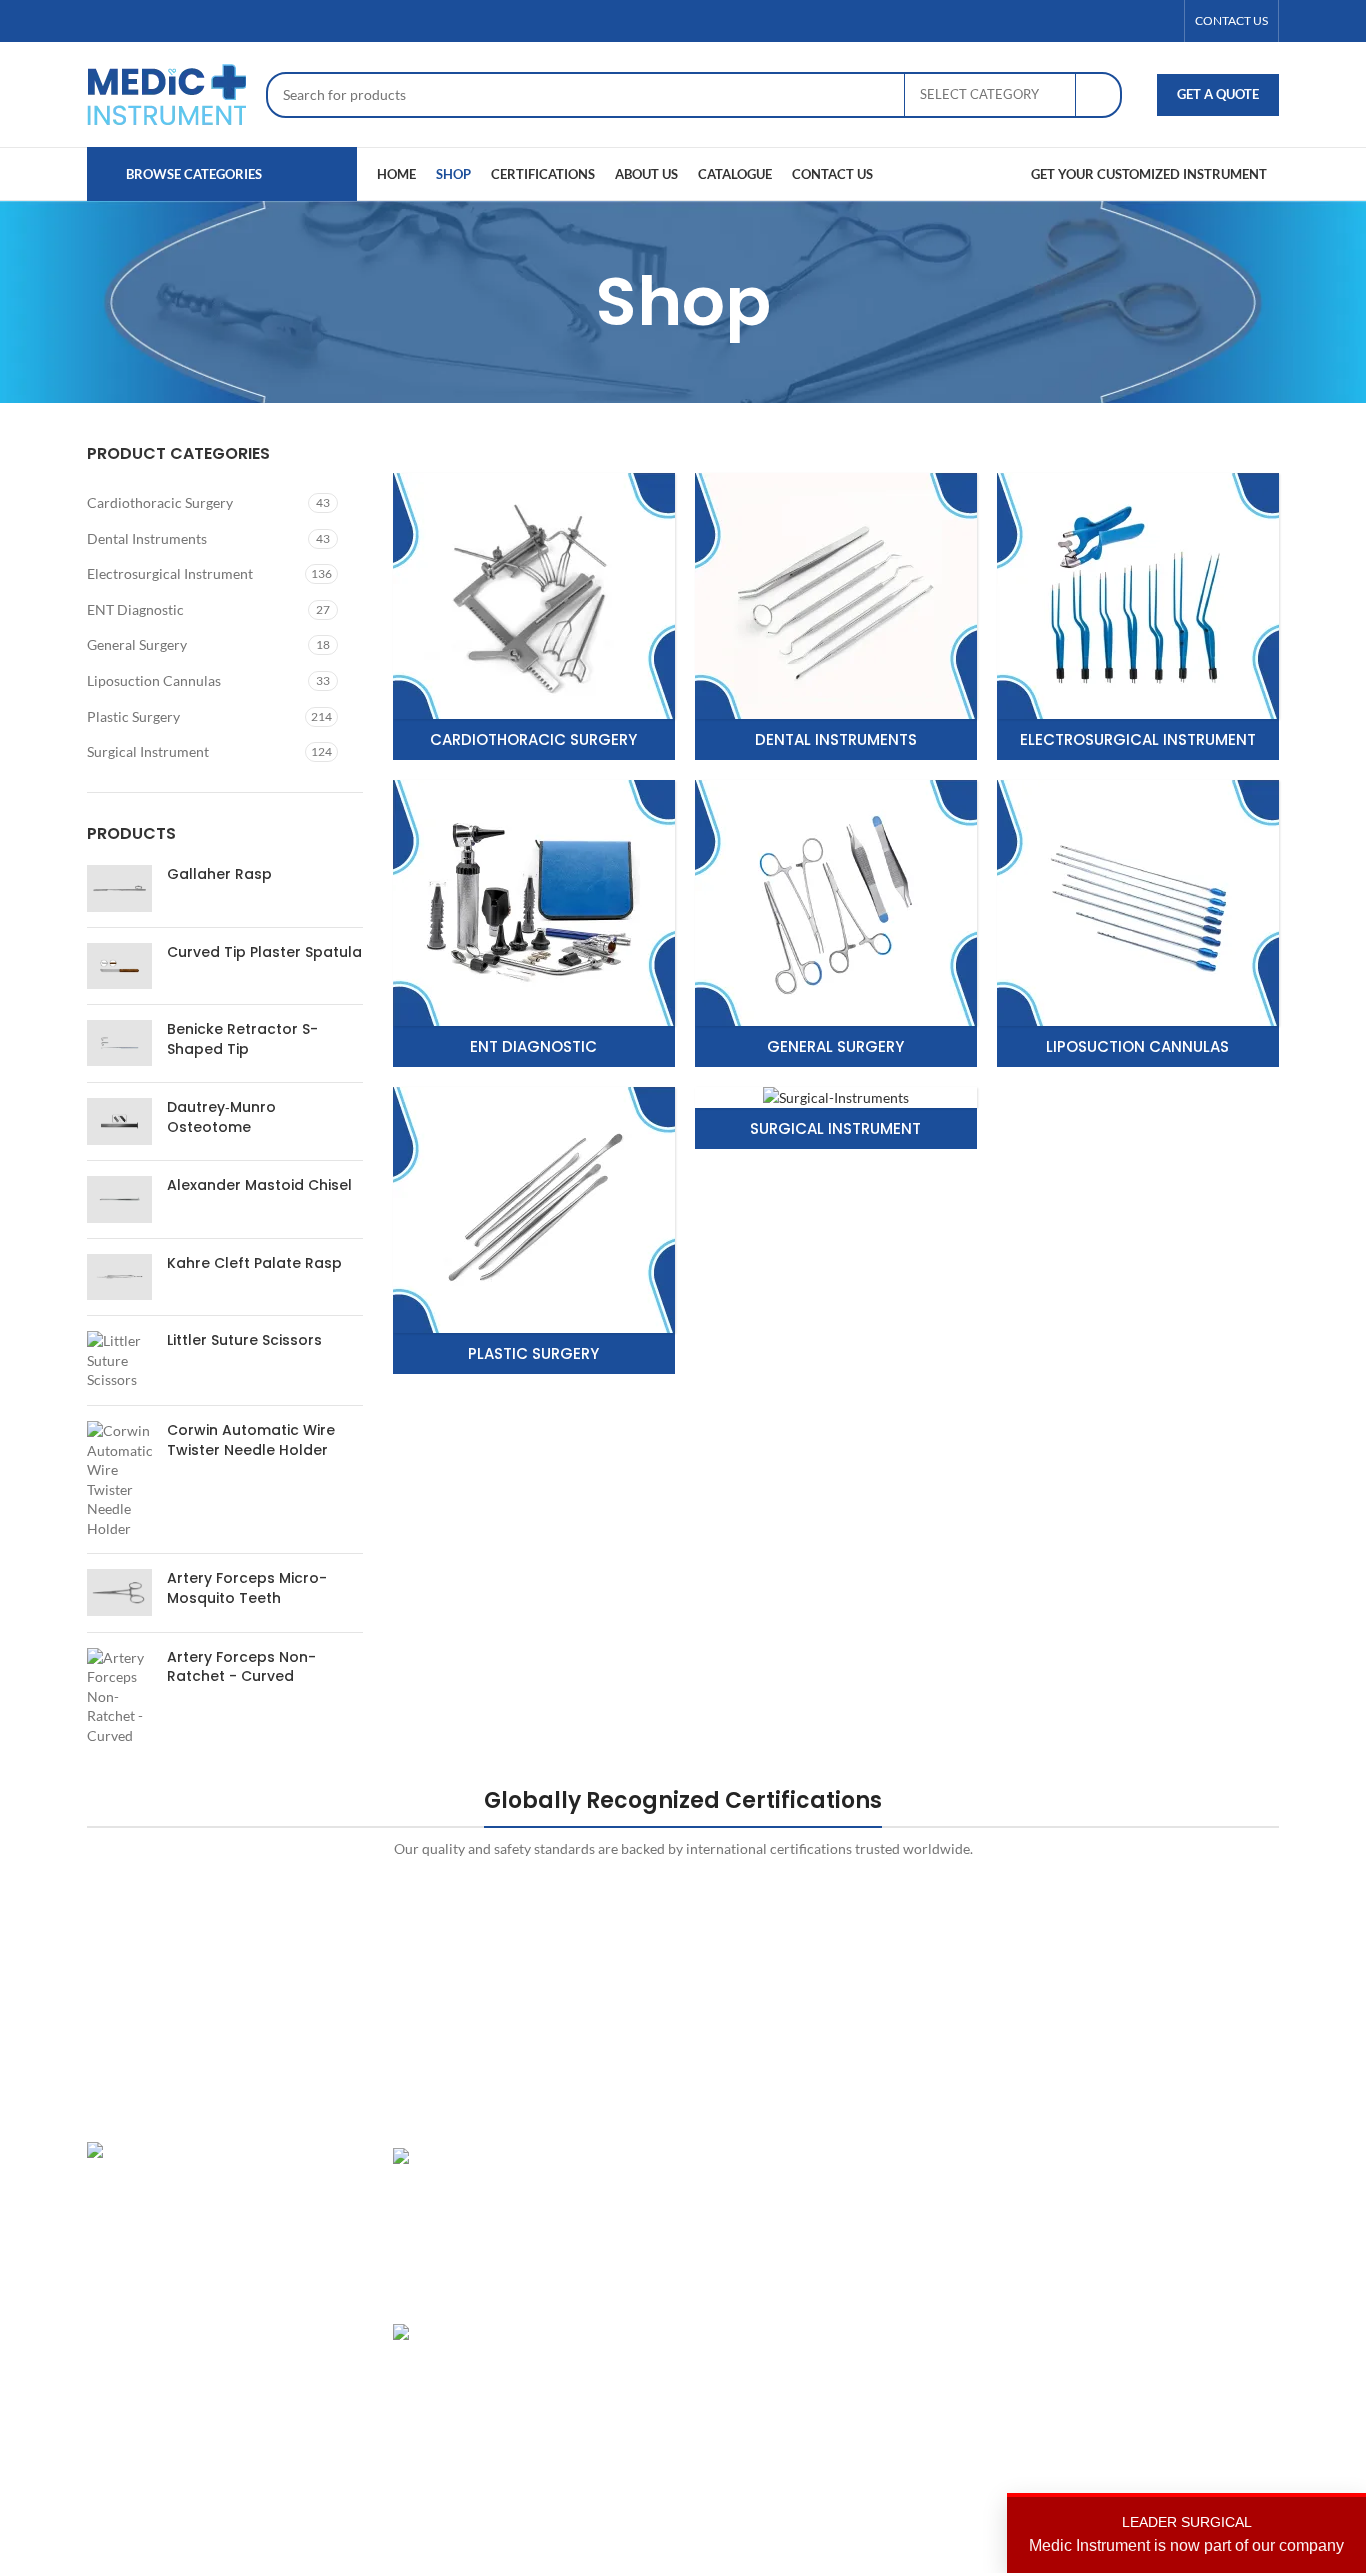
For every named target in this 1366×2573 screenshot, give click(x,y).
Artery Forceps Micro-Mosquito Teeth (247, 1588)
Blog (916, 2296)
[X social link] (1114, 21)
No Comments (586, 2460)
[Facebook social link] (1090, 21)
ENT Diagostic (742, 2226)
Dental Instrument (755, 2192)
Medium (1131, 2296)
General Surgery (137, 644)
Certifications (944, 2226)
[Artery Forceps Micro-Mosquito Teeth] (119, 1592)
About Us (931, 2192)
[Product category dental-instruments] (836, 616)
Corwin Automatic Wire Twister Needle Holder (251, 1440)
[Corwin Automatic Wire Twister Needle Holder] (119, 1480)
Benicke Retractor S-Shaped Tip (242, 1039)
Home (921, 2157)
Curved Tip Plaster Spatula (264, 952)
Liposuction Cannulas (154, 680)
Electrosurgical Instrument (170, 573)
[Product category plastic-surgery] (534, 1230)
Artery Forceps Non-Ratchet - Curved (241, 1667)
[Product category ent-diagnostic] (534, 923)
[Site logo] (166, 92)
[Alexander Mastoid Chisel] (119, 1199)
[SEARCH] (1099, 95)
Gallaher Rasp (219, 874)
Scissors (723, 2261)
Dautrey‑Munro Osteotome (221, 1117)
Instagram (1136, 2157)
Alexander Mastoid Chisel (259, 1185)
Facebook (1135, 2192)
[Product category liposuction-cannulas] (1138, 923)
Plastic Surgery (133, 716)
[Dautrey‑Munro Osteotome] (119, 1121)
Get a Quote (1218, 94)
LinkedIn (1131, 2226)
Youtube (1131, 2330)
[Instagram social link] (1138, 21)
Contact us (935, 2330)
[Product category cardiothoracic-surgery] (534, 616)
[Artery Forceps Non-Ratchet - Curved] (119, 1697)
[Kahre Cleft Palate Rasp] (119, 1277)
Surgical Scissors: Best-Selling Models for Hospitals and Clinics (598, 2372)
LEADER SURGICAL (1186, 2534)
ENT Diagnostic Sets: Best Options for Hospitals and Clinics (599, 2196)
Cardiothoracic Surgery (160, 502)
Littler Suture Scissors (244, 1340)
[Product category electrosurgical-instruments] (1138, 616)
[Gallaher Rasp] (119, 888)
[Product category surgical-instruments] (836, 1118)
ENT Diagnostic (135, 609)
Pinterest (1133, 2261)
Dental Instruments (147, 538)
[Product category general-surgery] (836, 923)
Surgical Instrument (148, 751)
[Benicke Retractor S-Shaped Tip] (119, 1043)
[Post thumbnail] (462, 2220)
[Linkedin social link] (1162, 21)
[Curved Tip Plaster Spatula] (119, 966)
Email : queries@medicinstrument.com (231, 2299)
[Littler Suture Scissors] (119, 1360)
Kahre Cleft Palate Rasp (254, 1263)
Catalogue (933, 2261)
